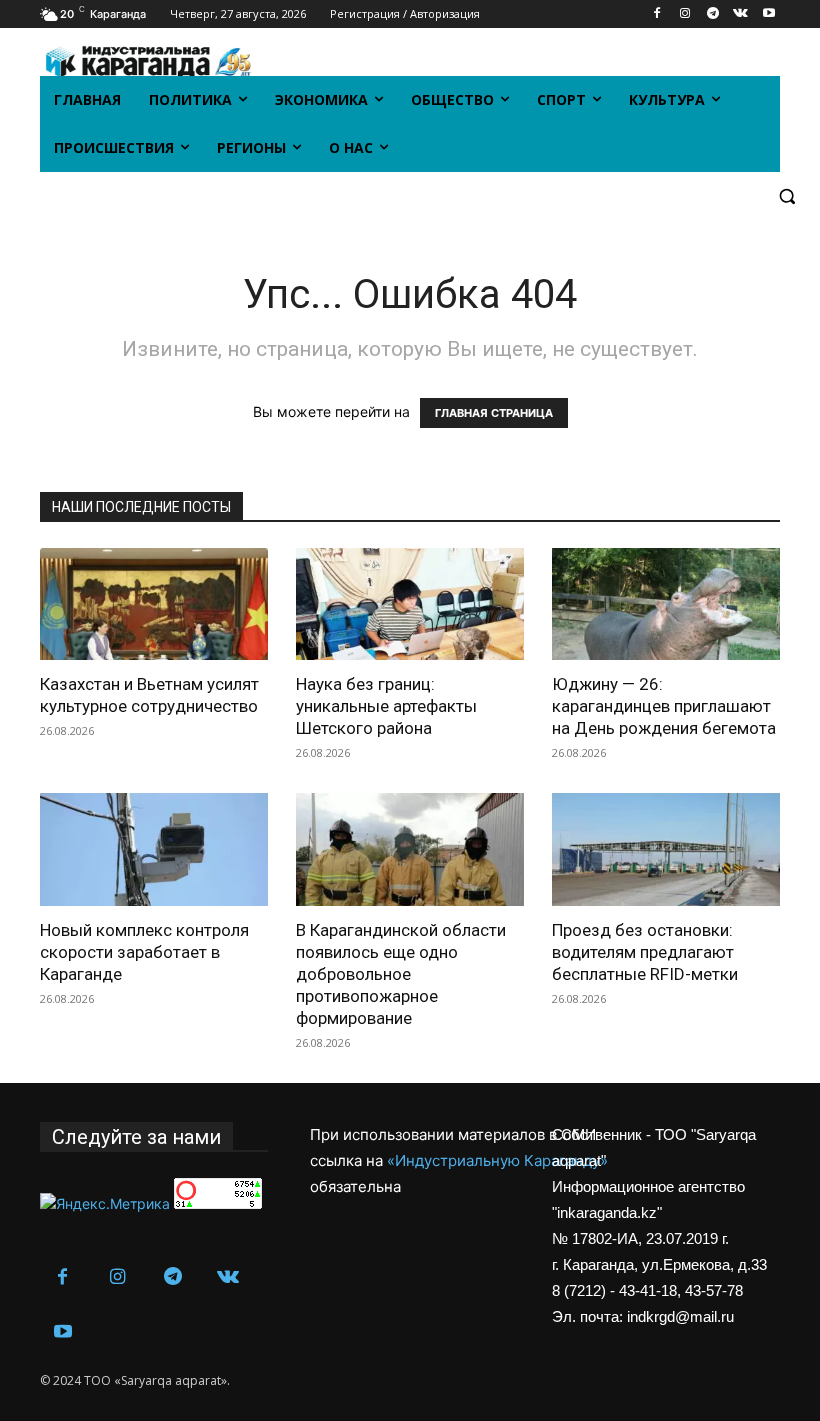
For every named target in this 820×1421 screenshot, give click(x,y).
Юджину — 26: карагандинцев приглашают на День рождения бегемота (664, 706)
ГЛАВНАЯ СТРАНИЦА (494, 413)
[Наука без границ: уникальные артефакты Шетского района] (410, 604)
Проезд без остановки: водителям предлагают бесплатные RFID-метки (645, 952)
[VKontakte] (740, 14)
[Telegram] (713, 14)
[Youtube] (768, 14)
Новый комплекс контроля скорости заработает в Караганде (144, 952)
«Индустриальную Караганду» (497, 1160)
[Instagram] (685, 14)
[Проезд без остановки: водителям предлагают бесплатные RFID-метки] (666, 849)
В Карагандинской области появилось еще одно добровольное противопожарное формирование (401, 974)
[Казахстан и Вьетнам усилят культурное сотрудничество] (154, 604)
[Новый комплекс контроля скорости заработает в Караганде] (154, 849)
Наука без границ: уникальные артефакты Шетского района (386, 706)
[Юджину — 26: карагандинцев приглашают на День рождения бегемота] (666, 604)
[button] (786, 196)
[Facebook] (657, 14)
